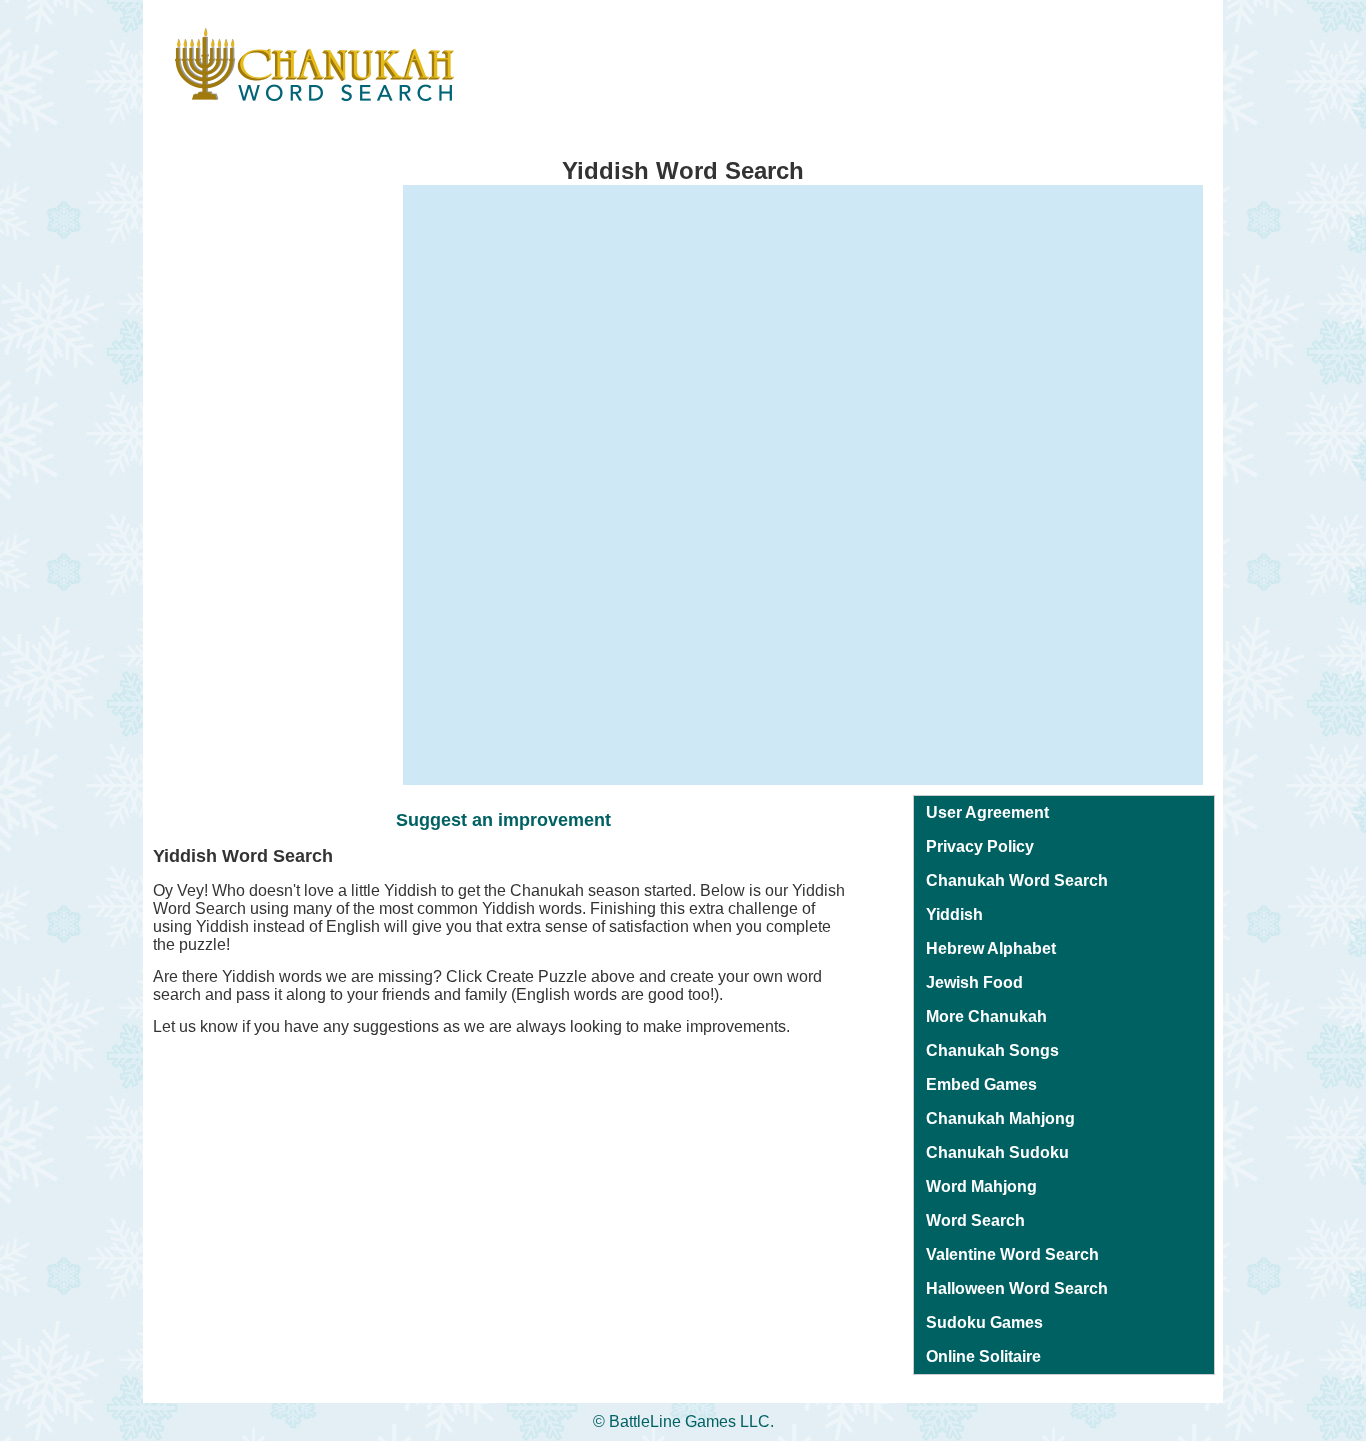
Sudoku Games (984, 1322)
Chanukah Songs (992, 1050)
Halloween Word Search (1017, 1288)
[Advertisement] (223, 485)
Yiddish (954, 914)
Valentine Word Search (1012, 1254)
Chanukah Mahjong (1000, 1118)
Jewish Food (974, 982)
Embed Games (981, 1084)
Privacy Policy (980, 846)
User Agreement (987, 812)
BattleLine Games (672, 1421)
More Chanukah (986, 1016)
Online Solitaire (983, 1356)
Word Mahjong (981, 1186)
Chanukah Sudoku (997, 1152)
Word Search (975, 1220)
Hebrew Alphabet (991, 948)
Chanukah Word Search (1017, 880)
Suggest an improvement (503, 820)
